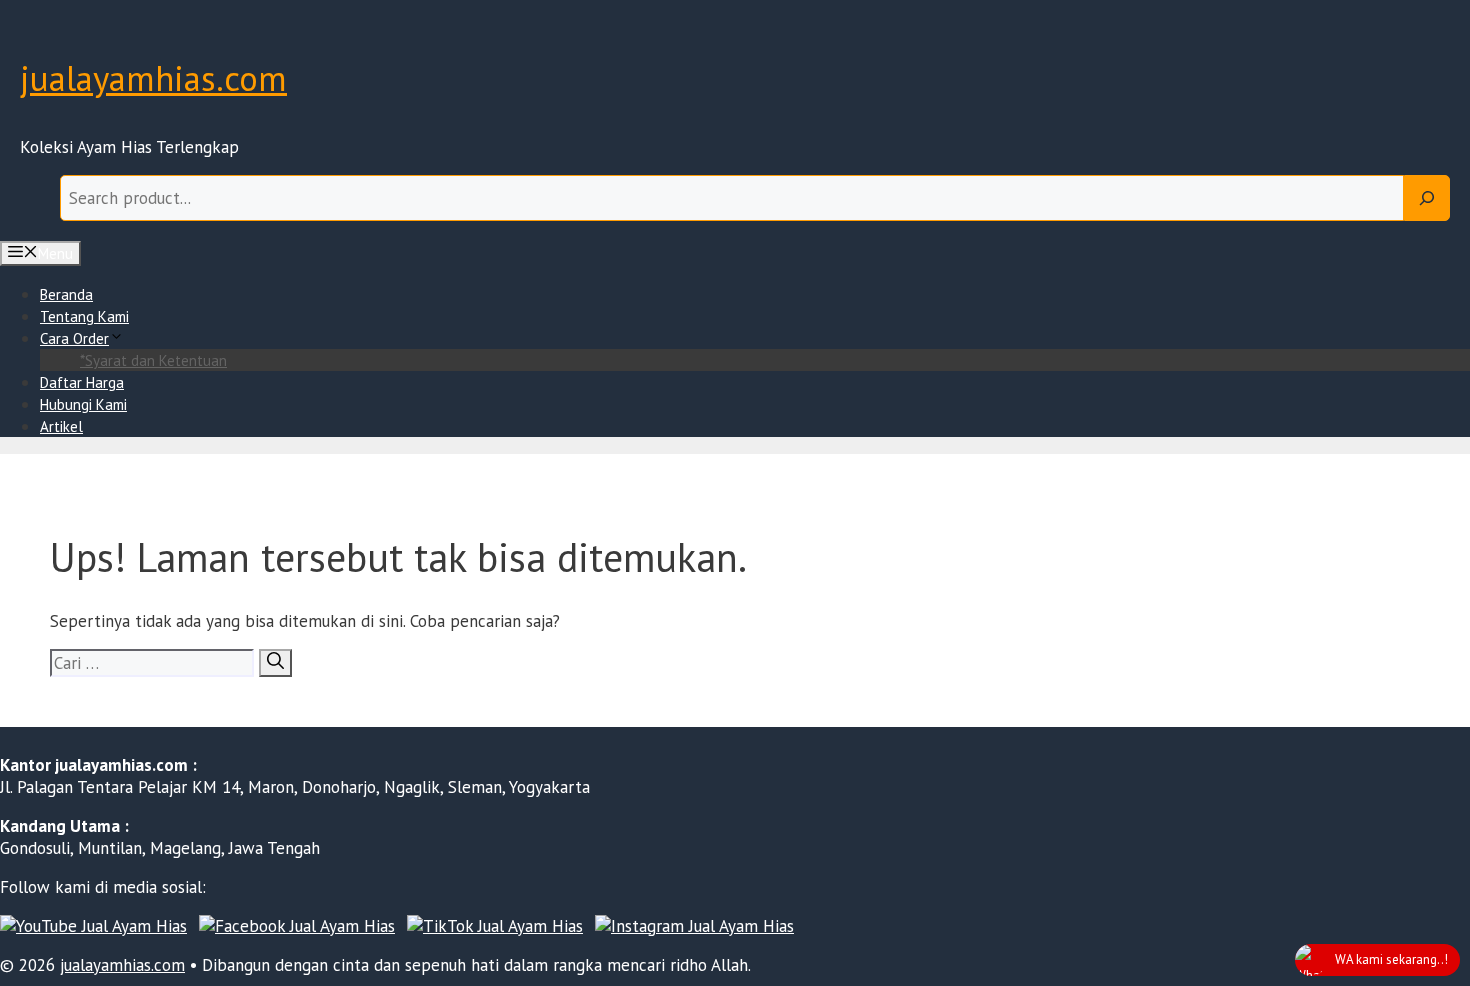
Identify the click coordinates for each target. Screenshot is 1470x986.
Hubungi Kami (83, 404)
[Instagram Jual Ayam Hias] (694, 926)
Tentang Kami (84, 316)
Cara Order (74, 338)
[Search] (1427, 198)
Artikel (61, 426)
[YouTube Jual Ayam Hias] (93, 926)
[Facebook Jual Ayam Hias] (297, 926)
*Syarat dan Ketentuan (153, 360)
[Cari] (275, 663)
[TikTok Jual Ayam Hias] (495, 926)
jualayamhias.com (153, 78)
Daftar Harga (82, 382)
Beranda (66, 294)
